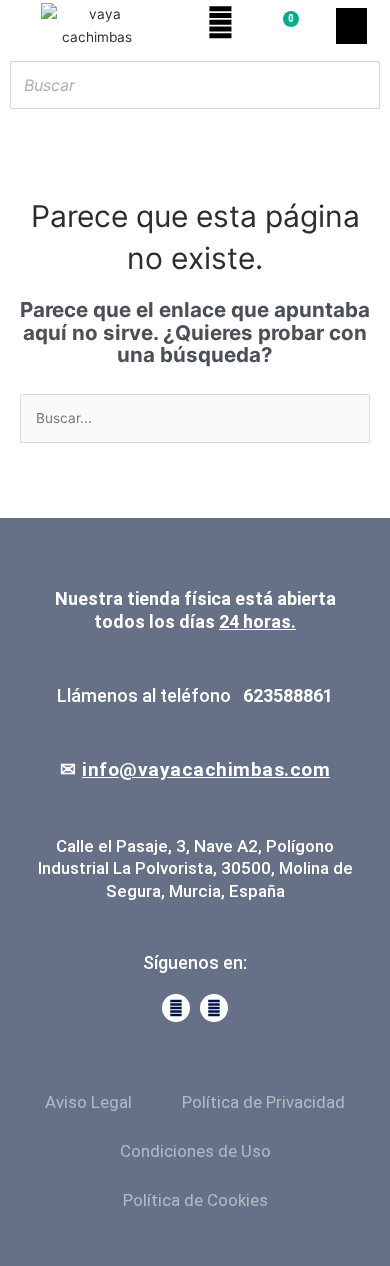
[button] (351, 26)
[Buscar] (359, 85)
